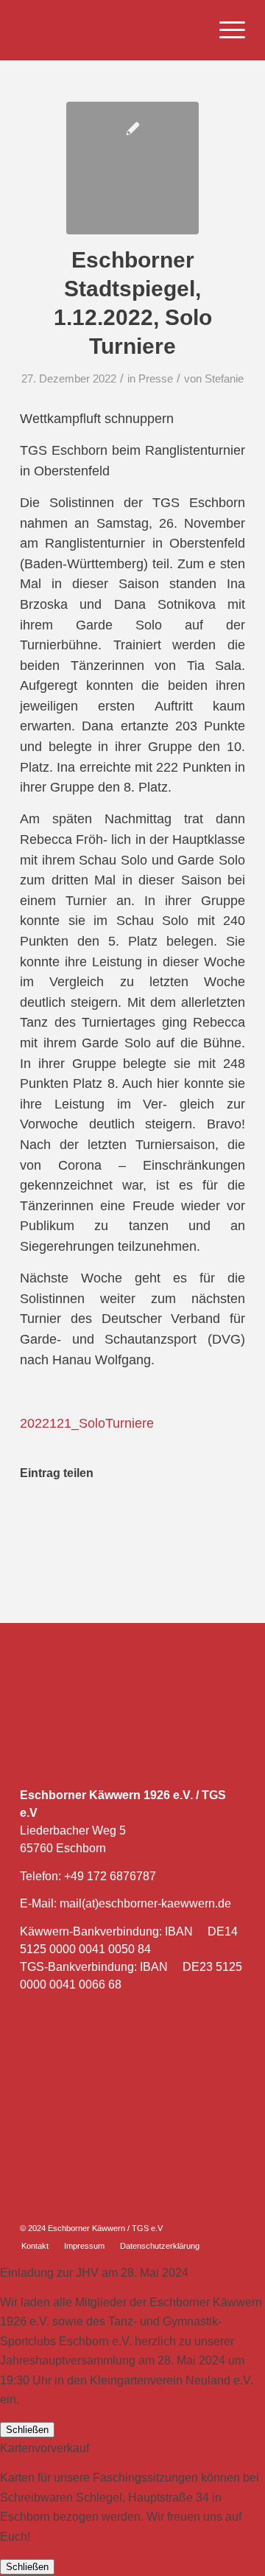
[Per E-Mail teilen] (232, 1518)
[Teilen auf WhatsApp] (84, 1518)
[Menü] (225, 30)
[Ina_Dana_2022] (132, 168)
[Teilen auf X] (59, 1518)
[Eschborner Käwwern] (110, 30)
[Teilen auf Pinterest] (108, 1518)
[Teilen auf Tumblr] (158, 1518)
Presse (156, 379)
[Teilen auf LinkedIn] (133, 1518)
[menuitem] (225, 30)
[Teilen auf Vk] (183, 1518)
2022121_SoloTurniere (87, 1423)
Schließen (27, 2430)
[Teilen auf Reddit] (207, 1518)
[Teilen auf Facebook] (33, 1518)
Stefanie (224, 379)
